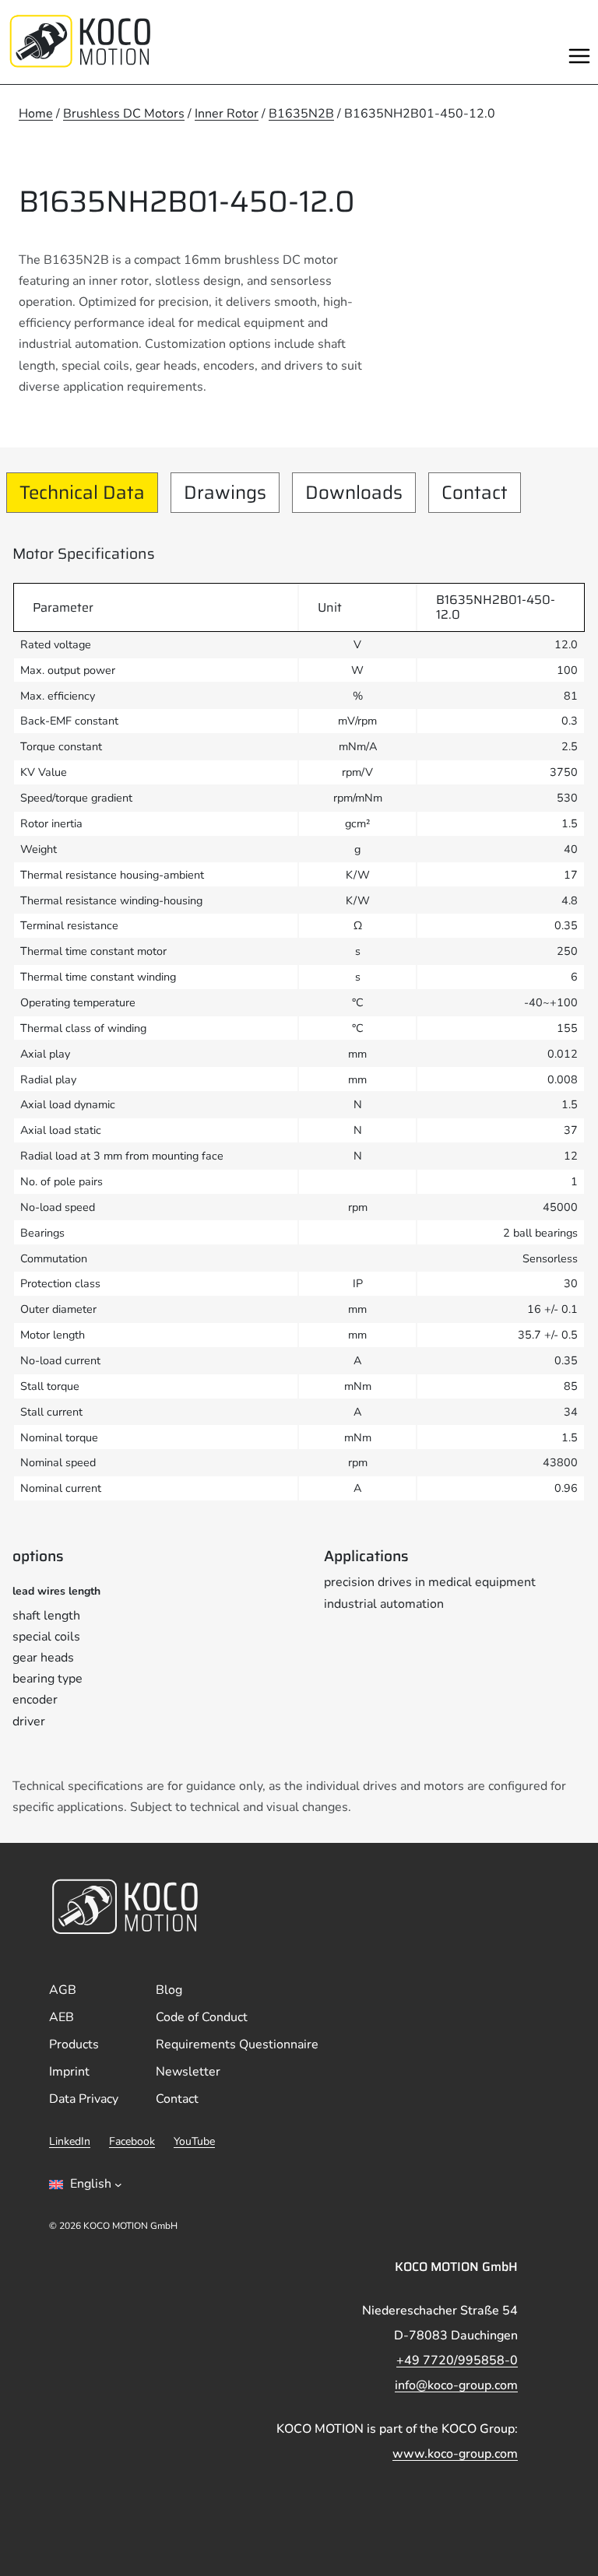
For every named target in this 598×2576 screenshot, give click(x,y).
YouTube (194, 2141)
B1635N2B (301, 114)
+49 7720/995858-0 (457, 2360)
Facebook (132, 2141)
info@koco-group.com (456, 2385)
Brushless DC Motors (124, 114)
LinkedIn (70, 2141)
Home (36, 114)
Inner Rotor (227, 114)
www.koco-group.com (455, 2454)
